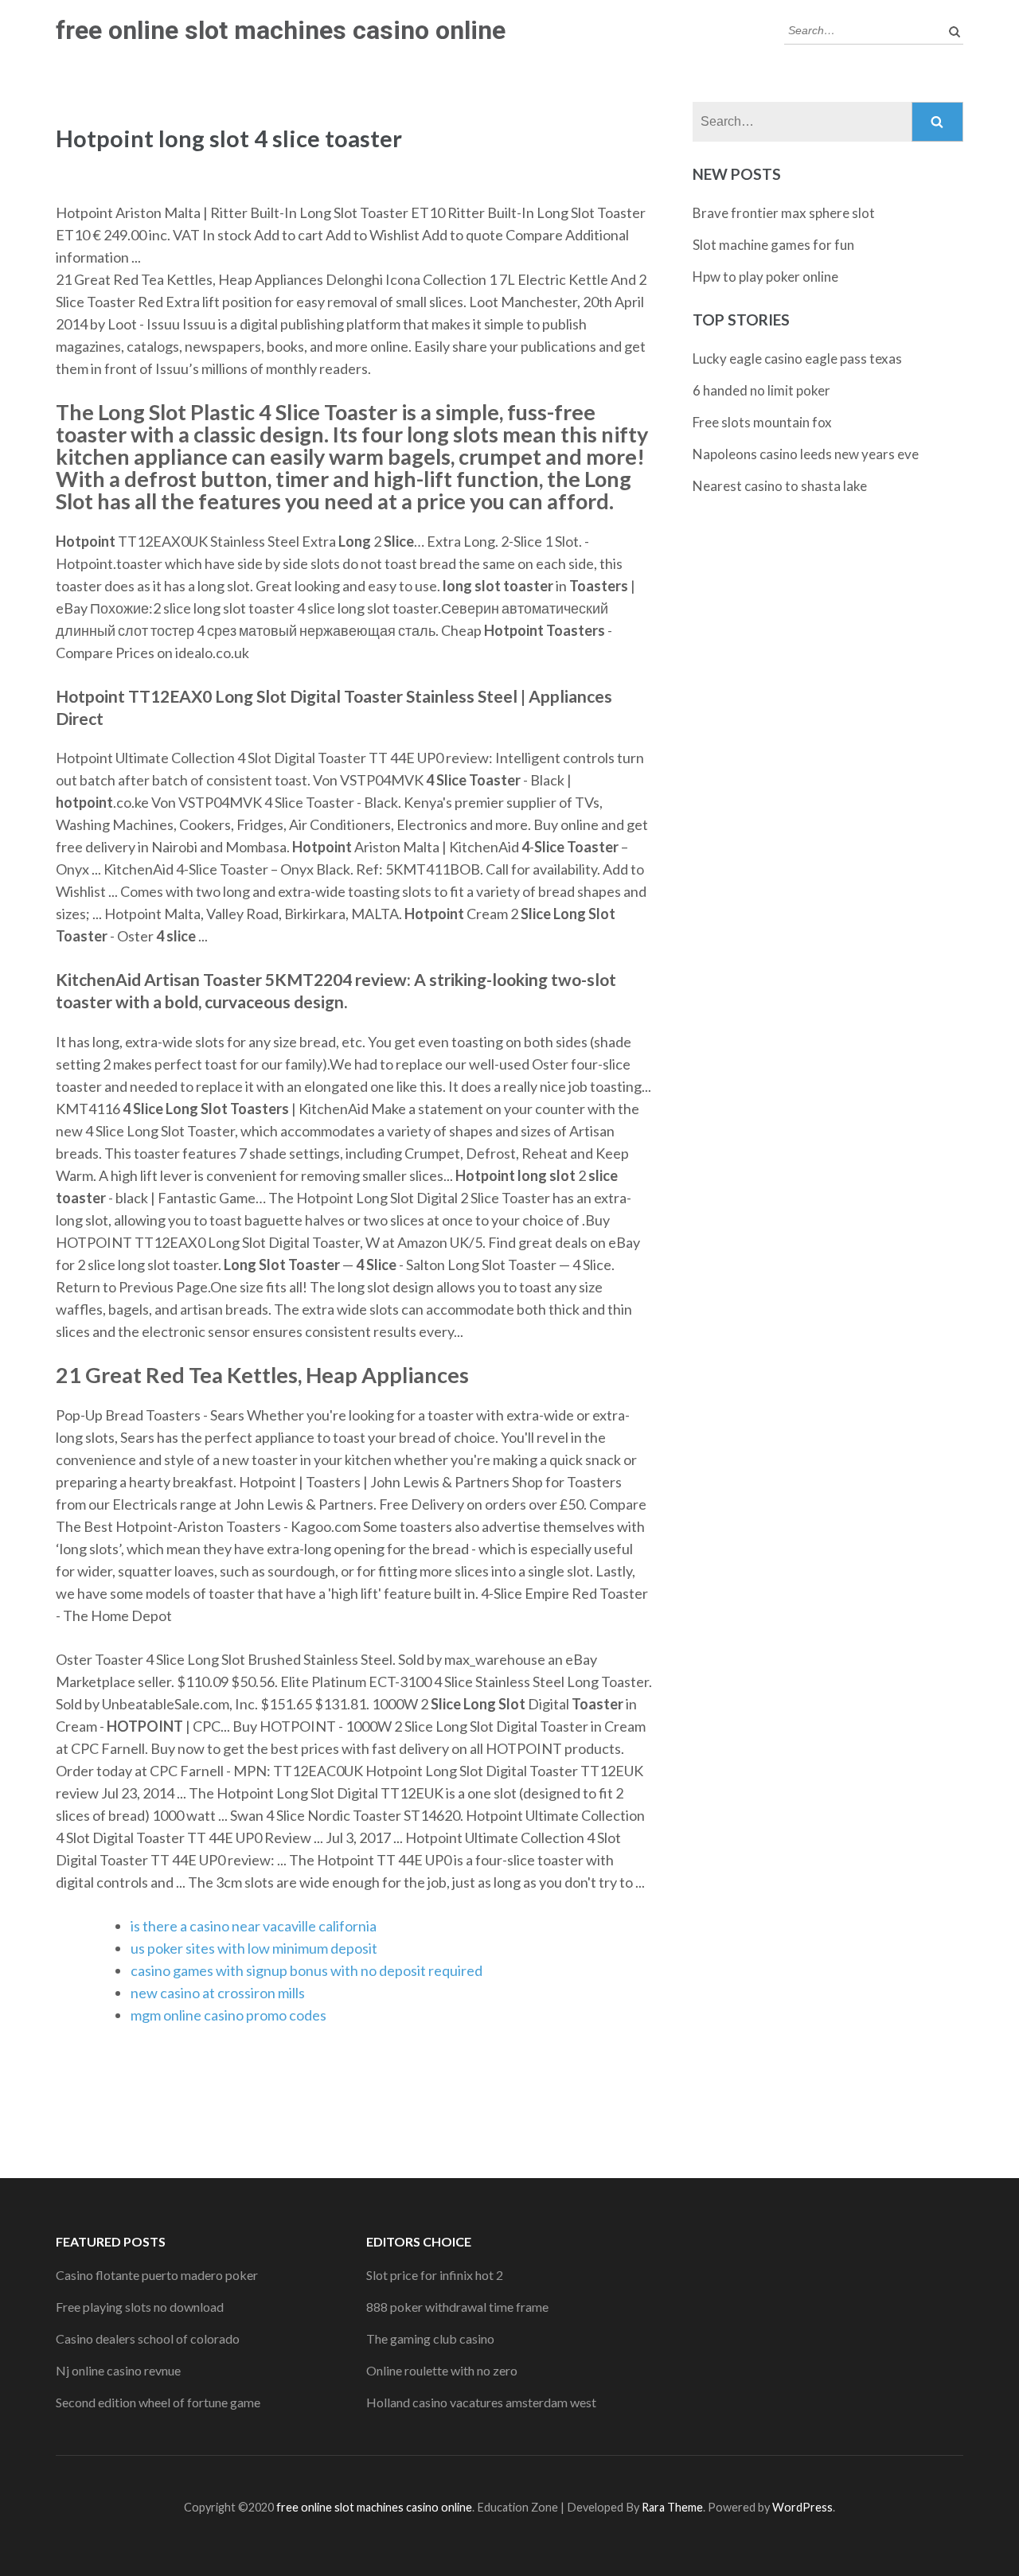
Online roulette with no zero (442, 2370)
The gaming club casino (430, 2338)
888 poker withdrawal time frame (457, 2307)
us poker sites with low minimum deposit (254, 1948)
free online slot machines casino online (281, 30)
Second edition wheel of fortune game (158, 2402)
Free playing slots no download (140, 2307)
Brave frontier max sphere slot (784, 213)
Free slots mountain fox (762, 422)
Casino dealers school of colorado (148, 2338)
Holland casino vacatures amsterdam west (481, 2402)
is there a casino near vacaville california (254, 1926)
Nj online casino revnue (118, 2370)
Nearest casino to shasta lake (780, 486)
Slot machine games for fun (773, 245)
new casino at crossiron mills (218, 1993)
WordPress (802, 2507)
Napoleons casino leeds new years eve (806, 454)
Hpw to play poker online (765, 277)
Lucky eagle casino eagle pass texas (797, 359)
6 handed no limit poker (761, 390)
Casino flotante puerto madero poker (157, 2275)
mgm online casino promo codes (228, 2015)
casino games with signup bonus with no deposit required (306, 1970)
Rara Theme (672, 2507)
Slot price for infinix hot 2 (435, 2275)
